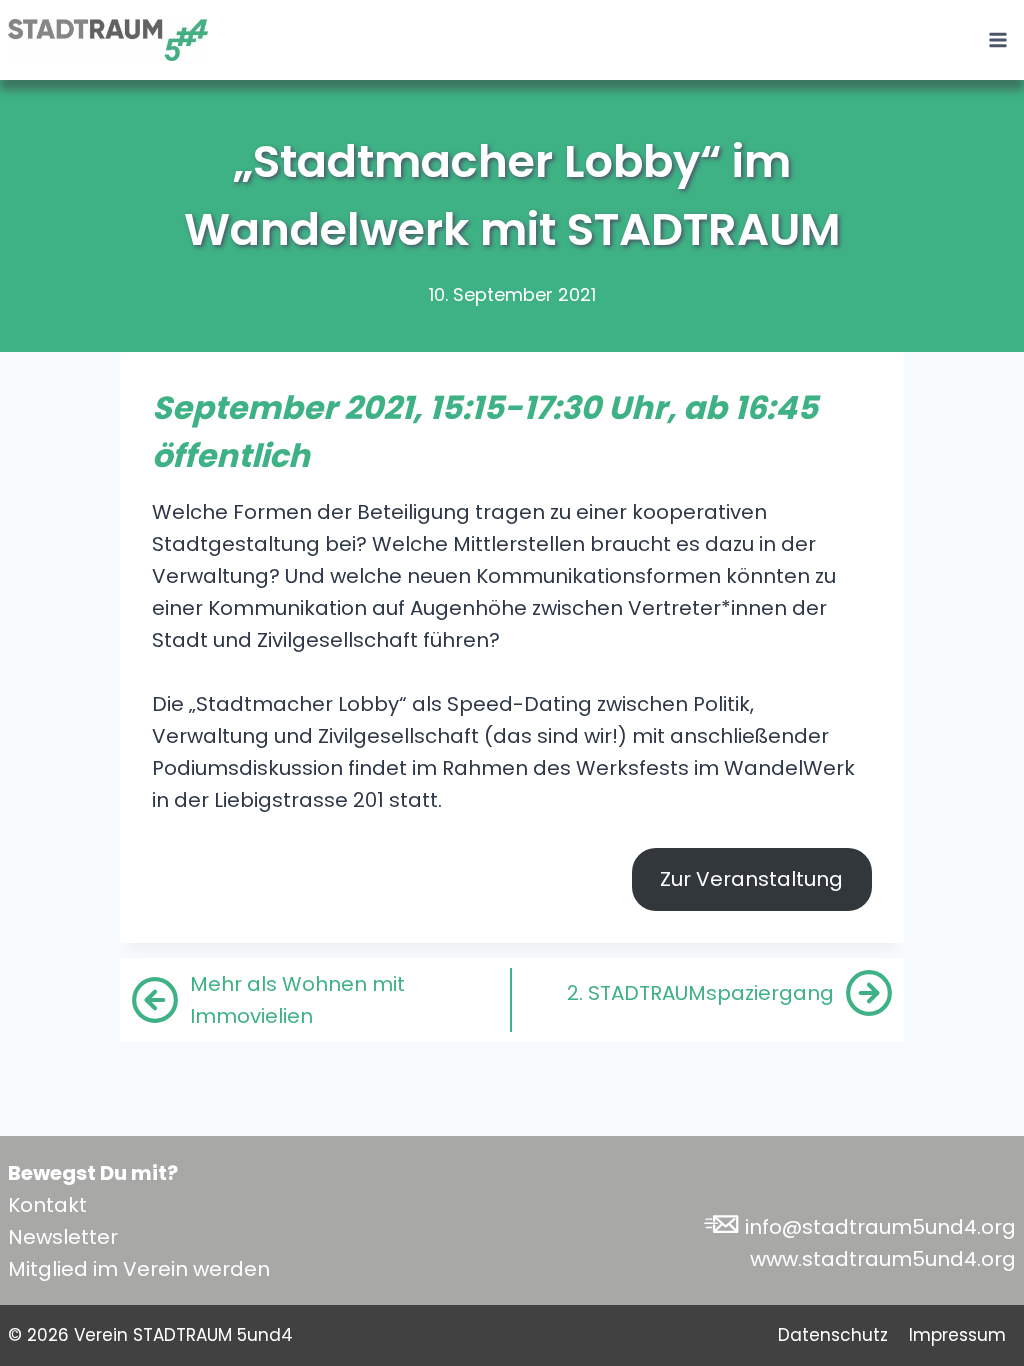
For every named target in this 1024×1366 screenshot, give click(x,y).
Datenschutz (833, 1335)
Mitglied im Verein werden (139, 1269)
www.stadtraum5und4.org (883, 1259)
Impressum (957, 1335)
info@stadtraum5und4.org (880, 1227)
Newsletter (63, 1237)
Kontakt (47, 1205)
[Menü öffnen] (997, 39)
